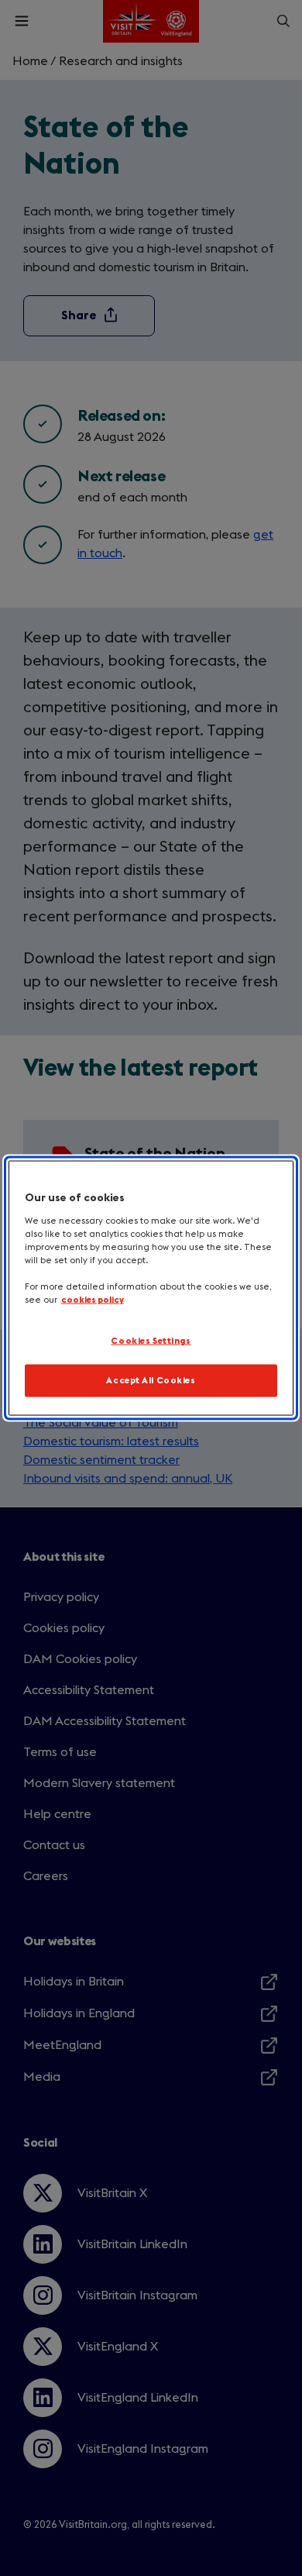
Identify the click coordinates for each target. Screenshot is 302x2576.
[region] (151, 1288)
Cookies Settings (151, 1341)
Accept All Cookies (151, 1381)
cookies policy (93, 1300)
